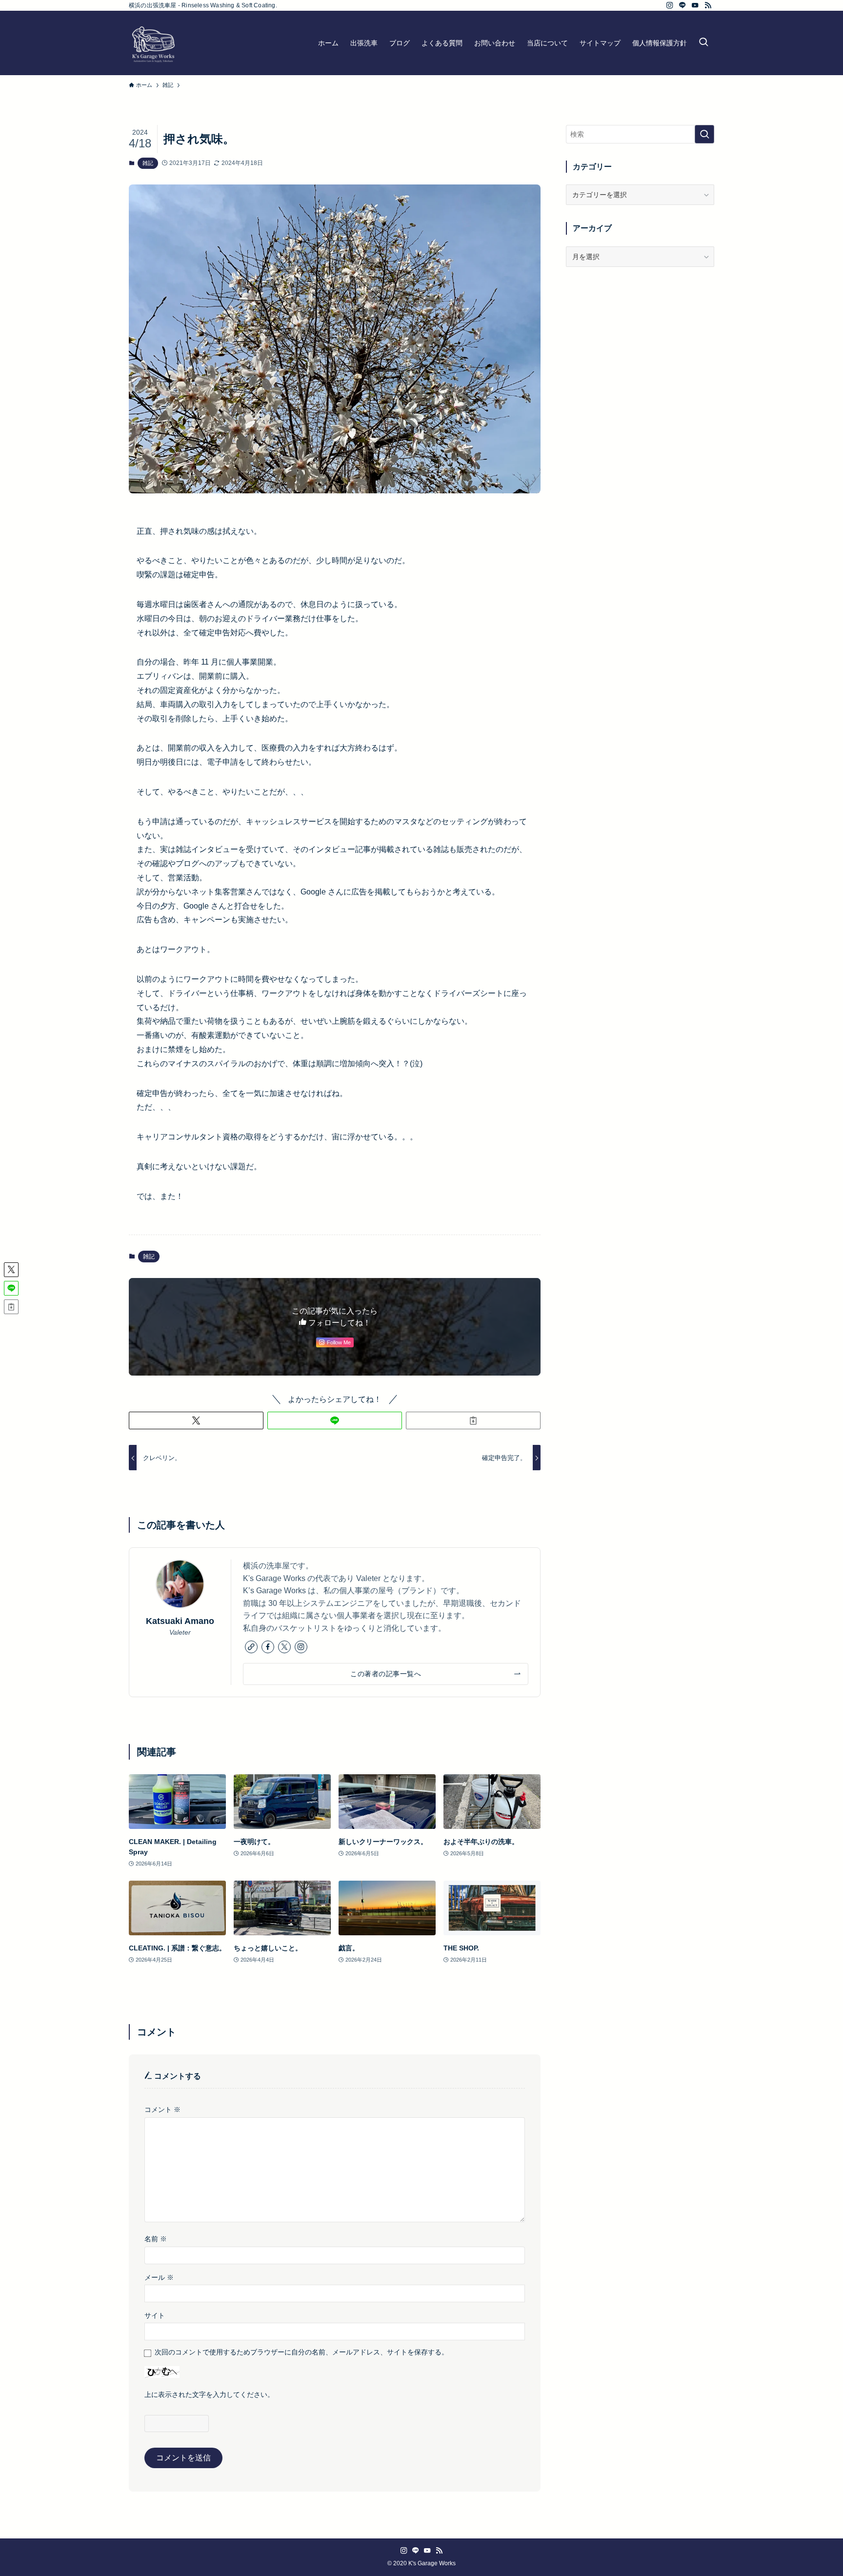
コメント (162, 2109)
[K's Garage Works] (153, 43)
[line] (682, 5)
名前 (156, 2239)
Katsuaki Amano (180, 1621)
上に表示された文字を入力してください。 (209, 2394)
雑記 (148, 163)
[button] (196, 1420)
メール (159, 2277)
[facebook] (268, 1647)
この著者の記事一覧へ (386, 1674)
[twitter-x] (284, 1647)
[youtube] (695, 5)
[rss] (708, 5)
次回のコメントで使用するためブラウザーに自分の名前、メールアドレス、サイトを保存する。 (301, 2352)
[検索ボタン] (703, 43)
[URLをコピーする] (473, 1420)
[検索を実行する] (704, 134)
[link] (251, 1647)
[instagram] (670, 5)
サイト (155, 2315)
